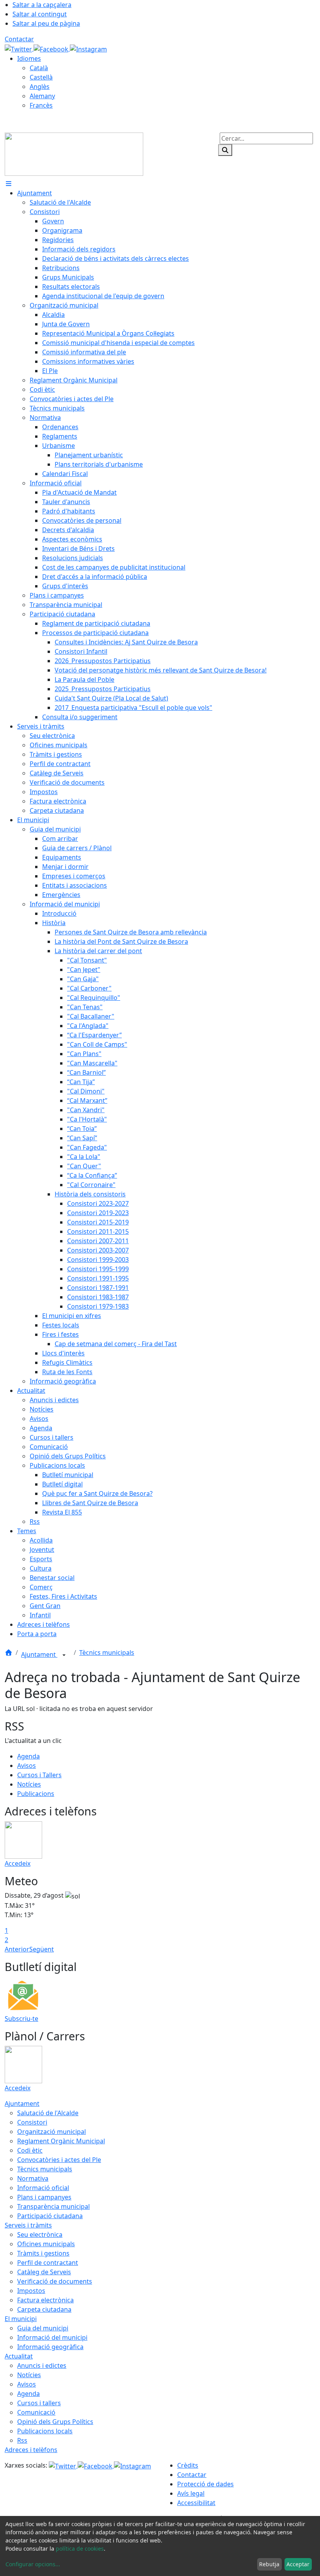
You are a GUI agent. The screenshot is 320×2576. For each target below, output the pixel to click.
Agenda (28, 1756)
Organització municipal (52, 2132)
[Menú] (9, 184)
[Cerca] (225, 150)
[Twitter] (19, 48)
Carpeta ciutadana (44, 2309)
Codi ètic (30, 2150)
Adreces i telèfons (31, 2450)
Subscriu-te (21, 2019)
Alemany (42, 96)
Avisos (27, 1766)
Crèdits (188, 2465)
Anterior (17, 1949)
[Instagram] (88, 48)
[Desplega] (64, 1655)
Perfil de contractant (48, 2263)
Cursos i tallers (39, 2403)
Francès (41, 105)
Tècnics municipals (107, 1652)
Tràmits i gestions (43, 2253)
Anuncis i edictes (42, 2365)
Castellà (41, 77)
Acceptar (298, 2564)
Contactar (19, 39)
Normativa (33, 2178)
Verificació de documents (55, 2281)
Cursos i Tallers (39, 1775)
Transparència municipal (53, 2206)
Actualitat (19, 2356)
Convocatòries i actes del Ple (59, 2160)
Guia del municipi (43, 2328)
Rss (22, 2440)
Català (39, 68)
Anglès (40, 87)
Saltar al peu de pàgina (46, 23)
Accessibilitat (196, 2503)
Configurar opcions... (33, 2564)
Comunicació (36, 2412)
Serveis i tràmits (28, 2225)
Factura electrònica (45, 2300)
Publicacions (36, 1794)
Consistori (32, 2122)
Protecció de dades (205, 2484)
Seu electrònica (40, 2235)
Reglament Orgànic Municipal (61, 2141)
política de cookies (80, 2549)
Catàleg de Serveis (44, 2272)
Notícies (29, 1784)
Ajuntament (39, 1654)
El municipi (21, 2319)
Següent (42, 1949)
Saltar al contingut (40, 14)
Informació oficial (43, 2188)
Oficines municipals (46, 2244)
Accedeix (18, 1863)
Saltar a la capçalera (42, 5)
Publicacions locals (45, 2431)
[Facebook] (52, 48)
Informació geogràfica (50, 2347)
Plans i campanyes (44, 2197)
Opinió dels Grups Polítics (55, 2422)
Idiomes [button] (29, 58)
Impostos (31, 2291)
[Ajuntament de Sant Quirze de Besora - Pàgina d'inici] (74, 154)
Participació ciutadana (50, 2216)
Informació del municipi (52, 2337)
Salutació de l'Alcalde (48, 2113)
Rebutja (269, 2564)
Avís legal (191, 2493)
